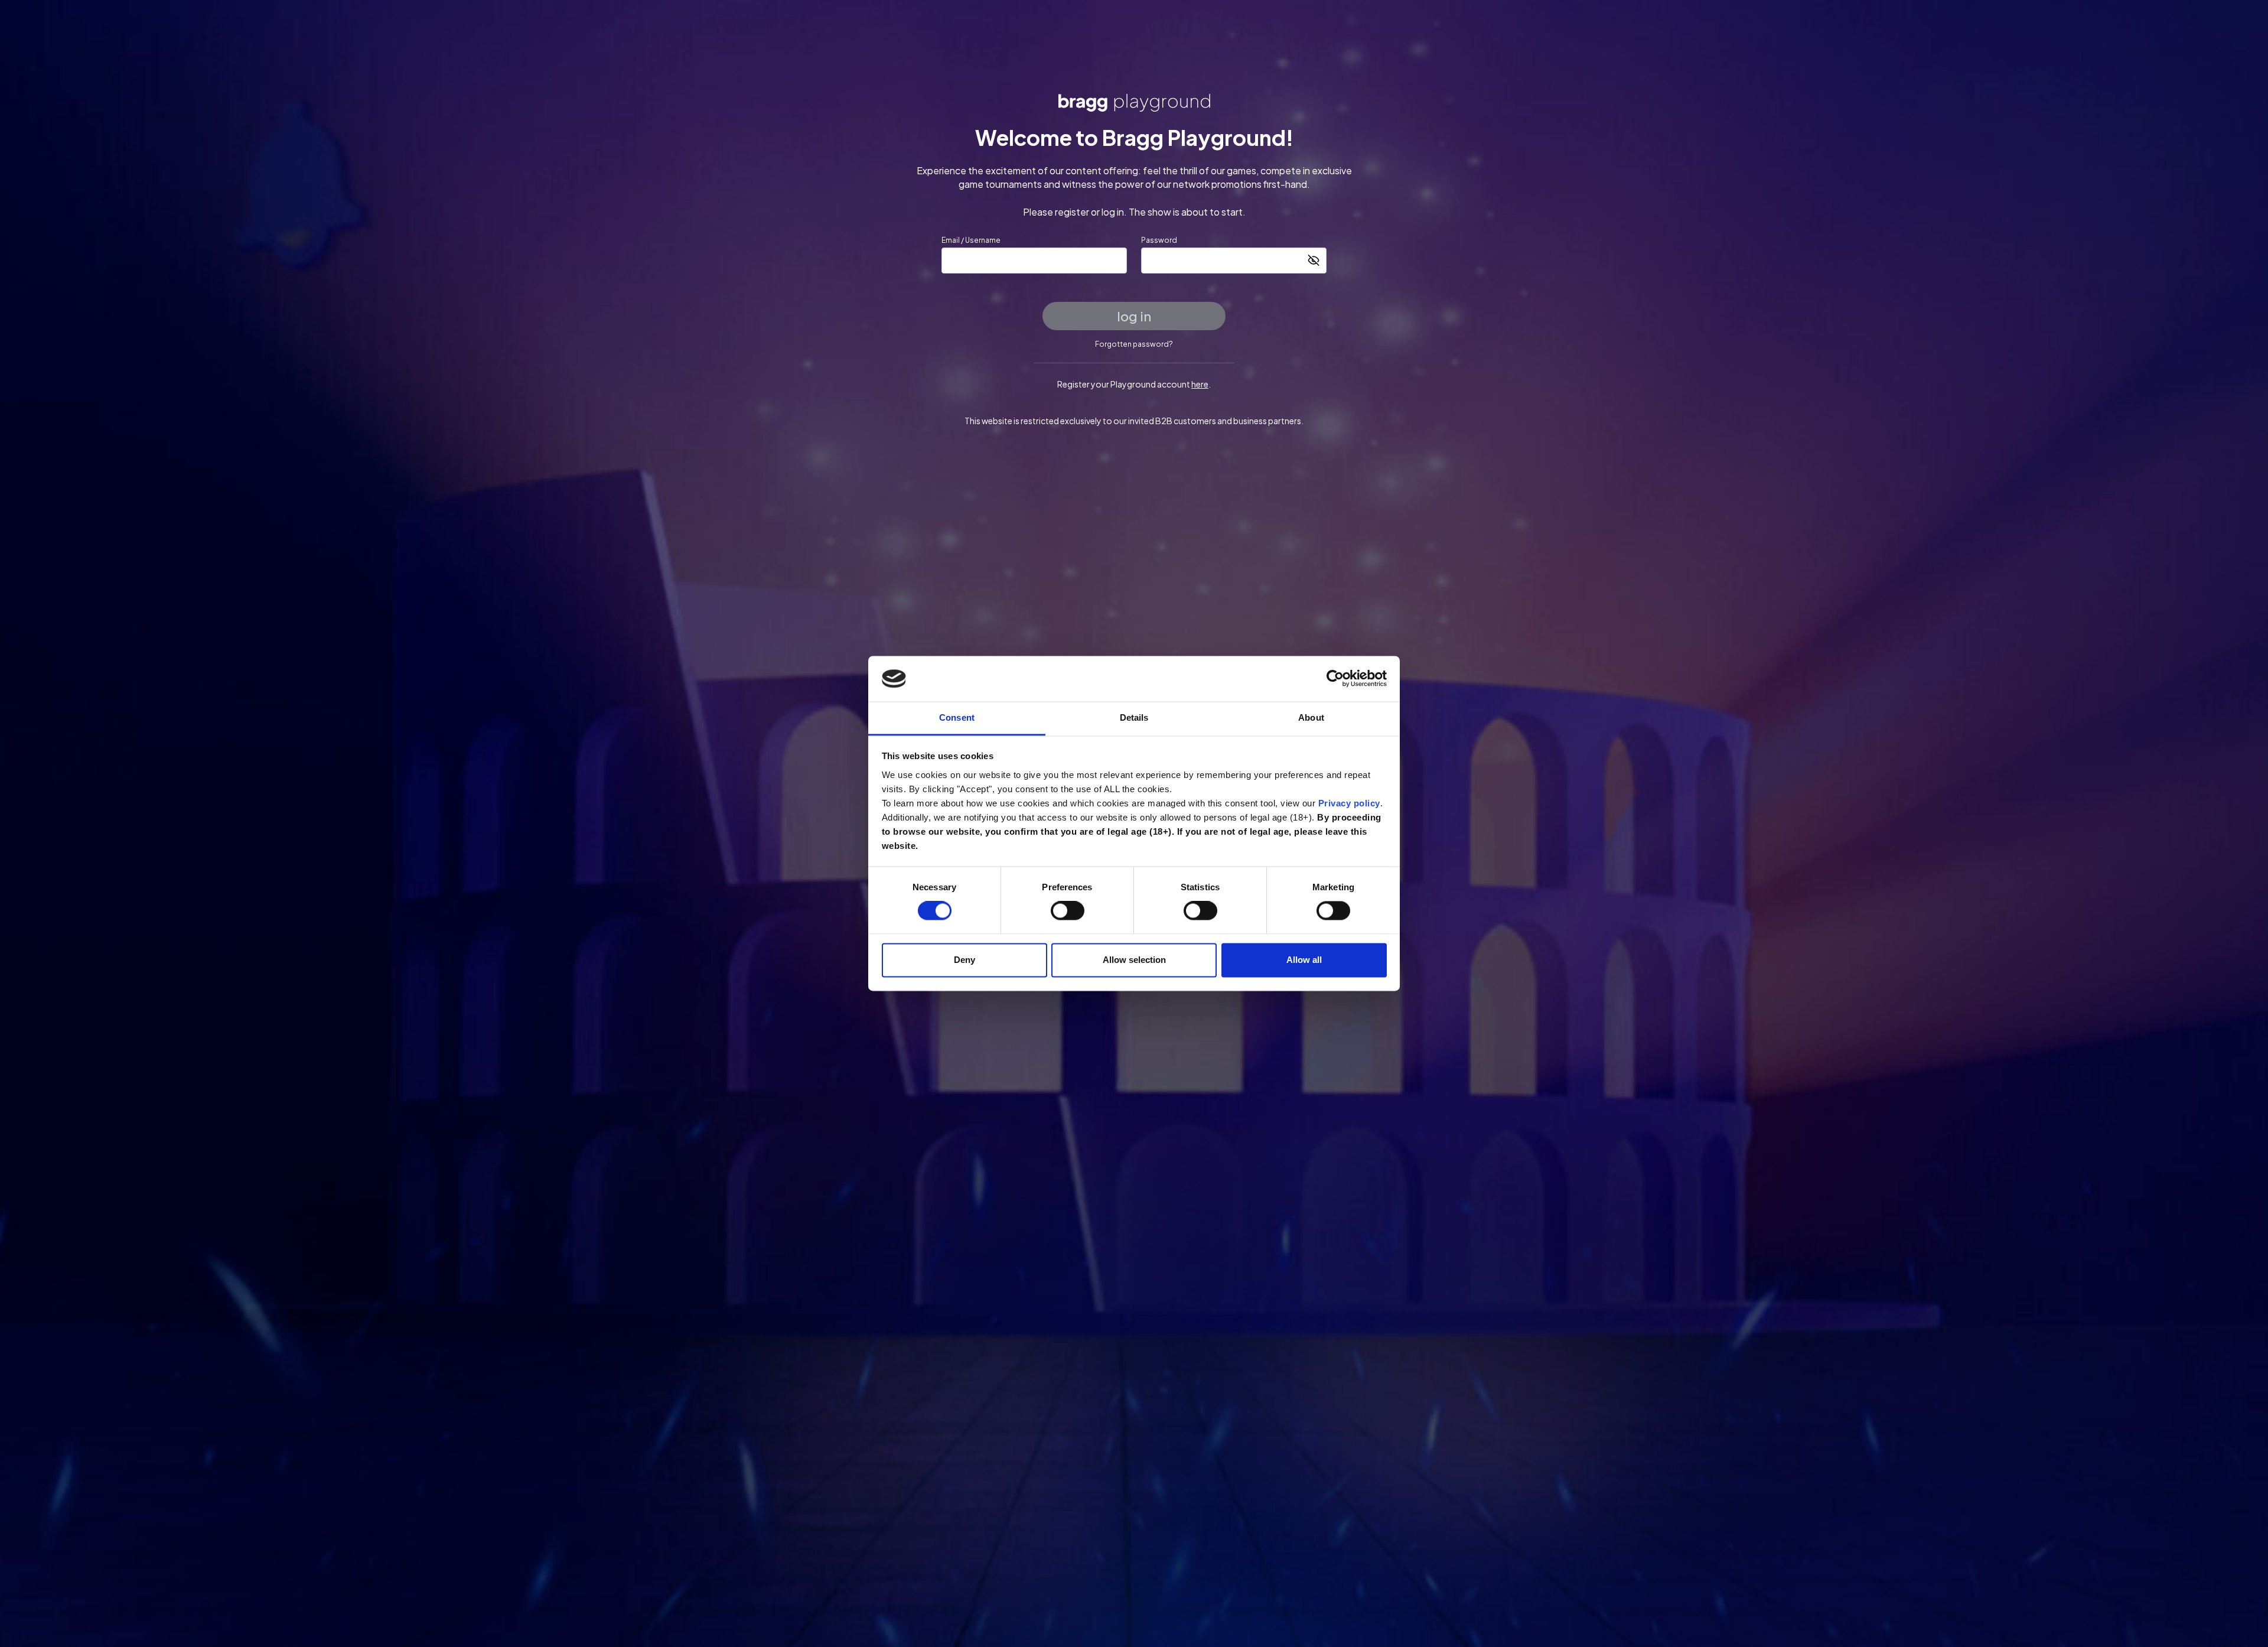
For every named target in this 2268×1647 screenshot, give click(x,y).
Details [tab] (1134, 717)
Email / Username (971, 240)
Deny (964, 960)
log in (1134, 316)
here (1200, 384)
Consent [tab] (957, 717)
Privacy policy (1349, 803)
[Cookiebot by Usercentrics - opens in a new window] (1335, 679)
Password (1159, 240)
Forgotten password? (1134, 344)
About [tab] (1311, 717)
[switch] (1068, 911)
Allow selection (1134, 960)
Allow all (1304, 960)
